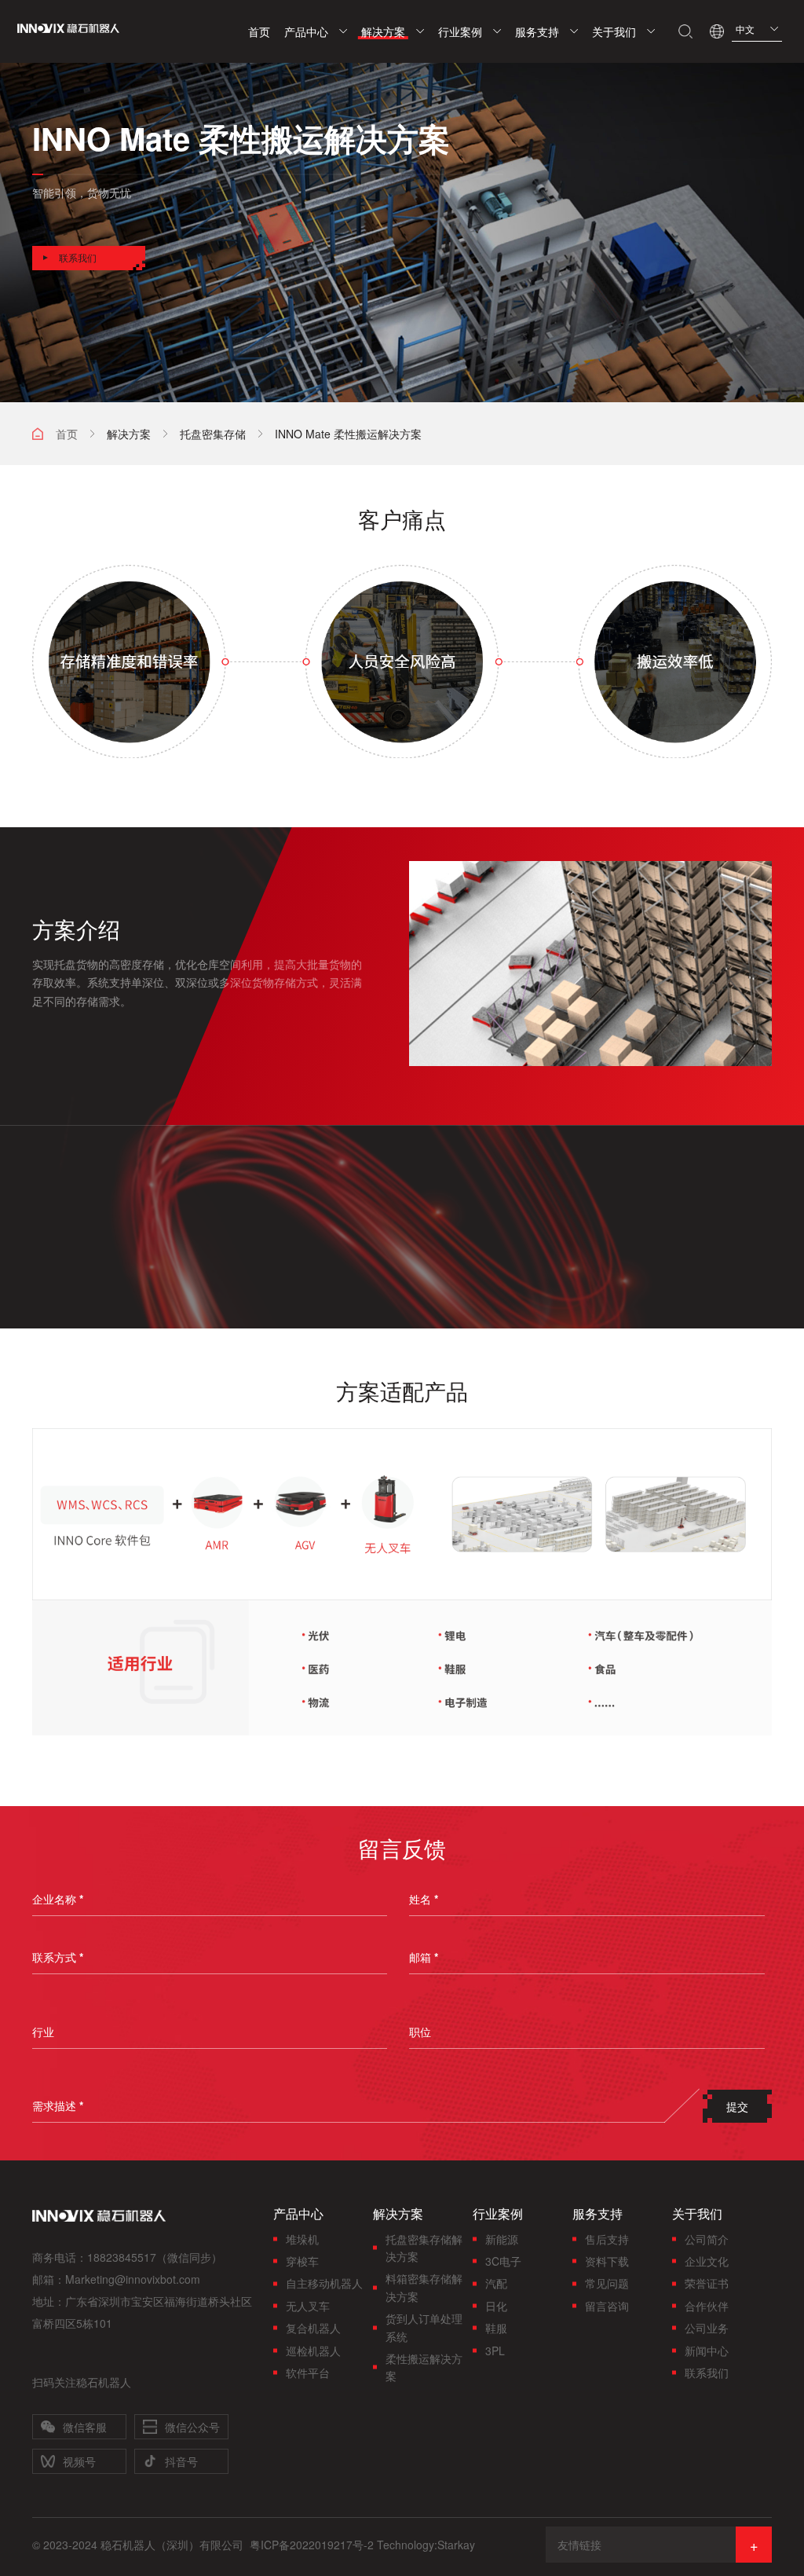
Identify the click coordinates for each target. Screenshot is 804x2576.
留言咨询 (607, 2306)
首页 (67, 434)
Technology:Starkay (426, 2545)
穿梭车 (302, 2261)
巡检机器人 (313, 2351)
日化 (496, 2306)
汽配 (496, 2283)
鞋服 (496, 2328)
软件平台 (308, 2373)
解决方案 (129, 434)
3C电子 (503, 2261)
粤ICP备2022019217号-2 (312, 2545)
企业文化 (707, 2261)
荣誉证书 (707, 2283)
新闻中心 (707, 2351)
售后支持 (607, 2239)
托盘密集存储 (213, 434)
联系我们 (707, 2373)
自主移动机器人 (324, 2283)
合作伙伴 (707, 2306)
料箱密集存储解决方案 (424, 2287)
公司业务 (707, 2328)
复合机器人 (313, 2328)
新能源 (502, 2239)
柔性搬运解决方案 (424, 2367)
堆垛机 (302, 2239)
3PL (495, 2351)
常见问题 (607, 2283)
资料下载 (607, 2261)
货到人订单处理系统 (424, 2327)
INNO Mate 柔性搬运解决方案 (348, 434)
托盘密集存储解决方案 (424, 2248)
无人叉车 (308, 2306)
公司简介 (707, 2239)
